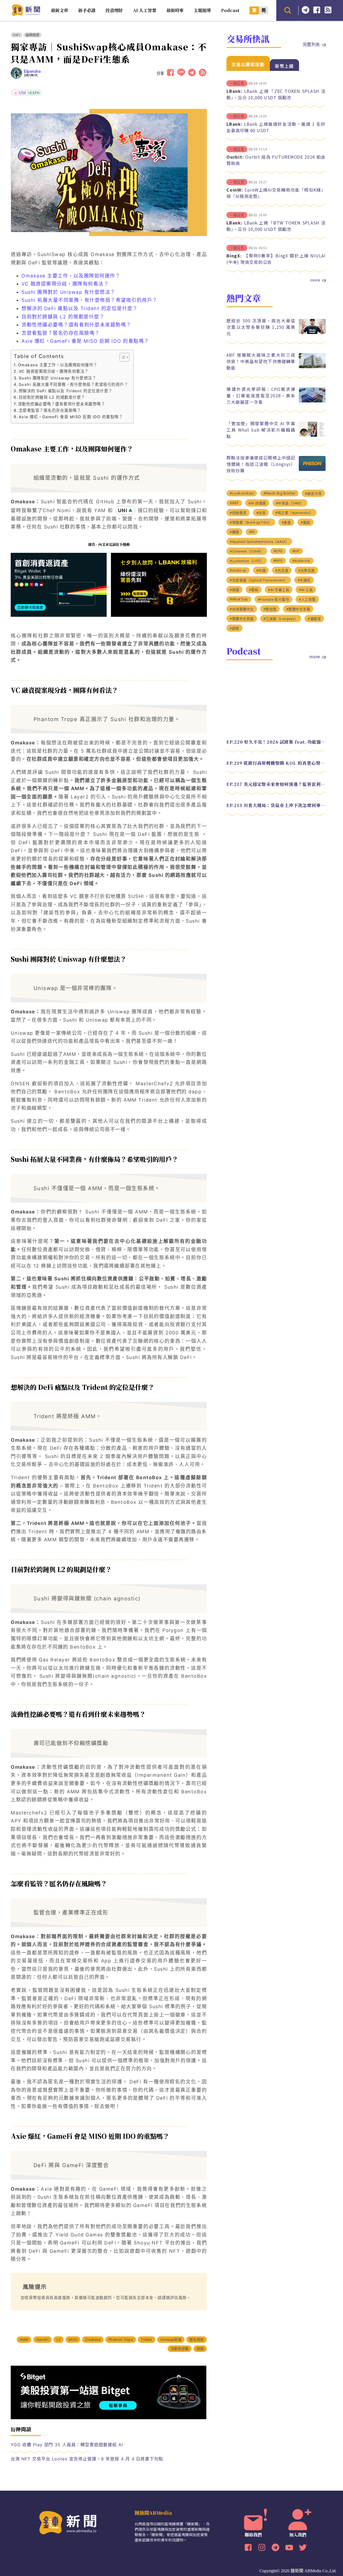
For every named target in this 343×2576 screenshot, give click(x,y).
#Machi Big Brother (279, 493)
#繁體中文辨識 (242, 619)
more (315, 280)
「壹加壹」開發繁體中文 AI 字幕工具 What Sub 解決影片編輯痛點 (261, 430)
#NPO (278, 561)
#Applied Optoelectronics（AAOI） (259, 542)
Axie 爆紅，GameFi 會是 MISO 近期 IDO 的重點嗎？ (85, 341)
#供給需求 (238, 513)
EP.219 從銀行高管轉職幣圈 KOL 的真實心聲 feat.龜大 (276, 763)
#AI (252, 532)
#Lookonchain (242, 493)
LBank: (234, 91)
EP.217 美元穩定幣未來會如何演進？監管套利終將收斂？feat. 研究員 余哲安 (276, 784)
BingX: (234, 256)
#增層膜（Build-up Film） (251, 522)
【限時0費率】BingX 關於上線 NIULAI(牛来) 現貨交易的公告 (276, 259)
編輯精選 (33, 35)
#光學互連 (306, 571)
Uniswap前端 (171, 2340)
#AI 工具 (306, 590)
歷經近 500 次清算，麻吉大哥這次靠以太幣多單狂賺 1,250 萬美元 (261, 327)
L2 (58, 2340)
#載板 (305, 522)
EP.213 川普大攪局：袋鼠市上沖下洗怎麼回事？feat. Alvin (276, 805)
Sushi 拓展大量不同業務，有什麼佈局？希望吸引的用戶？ (90, 300)
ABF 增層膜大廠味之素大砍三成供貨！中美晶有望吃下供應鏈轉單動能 (261, 361)
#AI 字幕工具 (279, 590)
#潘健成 (314, 619)
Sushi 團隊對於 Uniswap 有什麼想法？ (68, 292)
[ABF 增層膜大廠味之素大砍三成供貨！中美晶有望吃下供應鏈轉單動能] (312, 367)
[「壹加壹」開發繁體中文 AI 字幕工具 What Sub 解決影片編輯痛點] (312, 435)
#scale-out (301, 561)
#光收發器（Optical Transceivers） (259, 580)
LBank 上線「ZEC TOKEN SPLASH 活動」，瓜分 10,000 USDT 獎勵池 (276, 94)
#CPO (278, 551)
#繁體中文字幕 (298, 609)
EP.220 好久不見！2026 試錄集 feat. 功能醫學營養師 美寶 (276, 742)
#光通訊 (304, 580)
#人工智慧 (307, 600)
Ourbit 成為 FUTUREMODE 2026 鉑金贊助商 (276, 160)
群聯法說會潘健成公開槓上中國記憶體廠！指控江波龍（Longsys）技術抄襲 (261, 464)
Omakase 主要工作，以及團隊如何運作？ (71, 276)
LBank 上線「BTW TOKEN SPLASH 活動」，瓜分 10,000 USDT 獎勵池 (276, 226)
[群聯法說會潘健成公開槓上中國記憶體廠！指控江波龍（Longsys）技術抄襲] (312, 469)
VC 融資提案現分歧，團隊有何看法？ (65, 284)
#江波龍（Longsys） (281, 619)
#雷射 (254, 590)
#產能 (286, 522)
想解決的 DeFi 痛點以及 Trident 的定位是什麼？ (80, 308)
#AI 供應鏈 (257, 503)
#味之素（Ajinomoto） (294, 513)
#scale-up (238, 570)
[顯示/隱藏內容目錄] (122, 357)
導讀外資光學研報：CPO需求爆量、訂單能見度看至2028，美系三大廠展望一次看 (261, 395)
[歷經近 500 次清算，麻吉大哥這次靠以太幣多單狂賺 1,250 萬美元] (312, 332)
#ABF (234, 503)
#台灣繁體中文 (242, 609)
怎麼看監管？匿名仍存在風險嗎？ (61, 333)
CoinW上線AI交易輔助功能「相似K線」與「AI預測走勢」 (276, 193)
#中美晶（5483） (290, 503)
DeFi (16, 35)
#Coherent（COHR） (247, 551)
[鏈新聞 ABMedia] (26, 14)
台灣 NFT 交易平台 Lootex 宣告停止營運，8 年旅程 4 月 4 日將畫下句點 (87, 2459)
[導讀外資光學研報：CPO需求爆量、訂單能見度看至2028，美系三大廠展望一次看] (312, 401)
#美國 (234, 590)
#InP (296, 551)
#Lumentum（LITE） (247, 561)
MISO (73, 2340)
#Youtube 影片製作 (274, 600)
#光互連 (282, 571)
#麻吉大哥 (313, 494)
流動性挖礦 (180, 2349)
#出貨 (261, 513)
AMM (24, 2340)
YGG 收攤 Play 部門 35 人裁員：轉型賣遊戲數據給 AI (67, 2445)
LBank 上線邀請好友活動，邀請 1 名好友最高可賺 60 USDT (276, 127)
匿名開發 (197, 2340)
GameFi (42, 2340)
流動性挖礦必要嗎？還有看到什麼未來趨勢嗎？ (76, 325)
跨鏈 (200, 2349)
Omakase (93, 2340)
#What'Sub (239, 599)
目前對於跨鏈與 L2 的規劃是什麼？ (63, 317)
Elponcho (32, 71)
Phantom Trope (121, 2340)
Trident (146, 2340)
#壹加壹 (270, 609)
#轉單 (234, 532)
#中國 (261, 571)
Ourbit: (235, 157)
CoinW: (235, 190)
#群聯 (234, 628)
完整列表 (311, 44)
